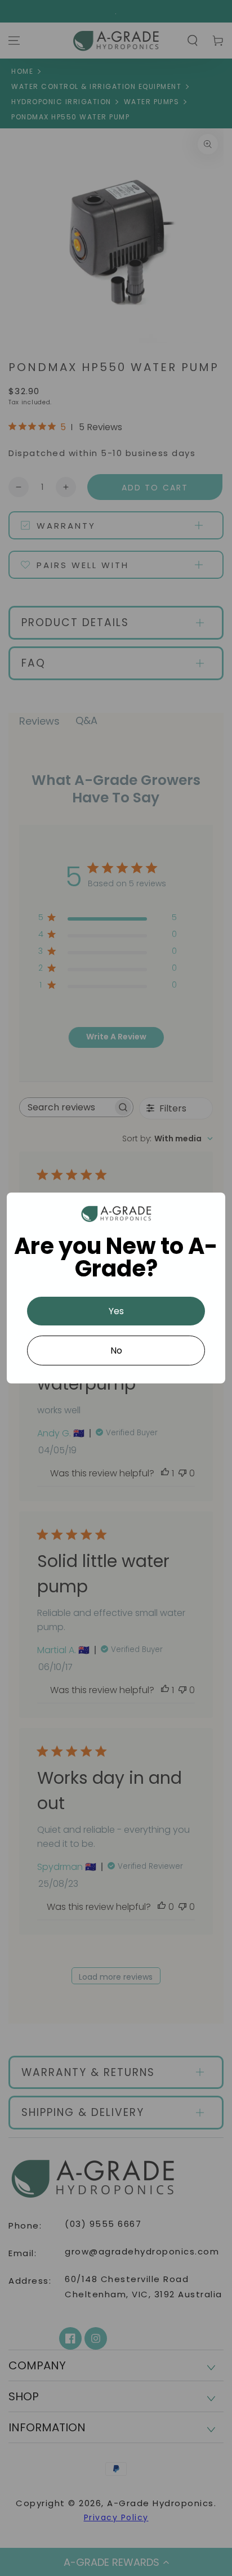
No (116, 1350)
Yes (116, 1311)
